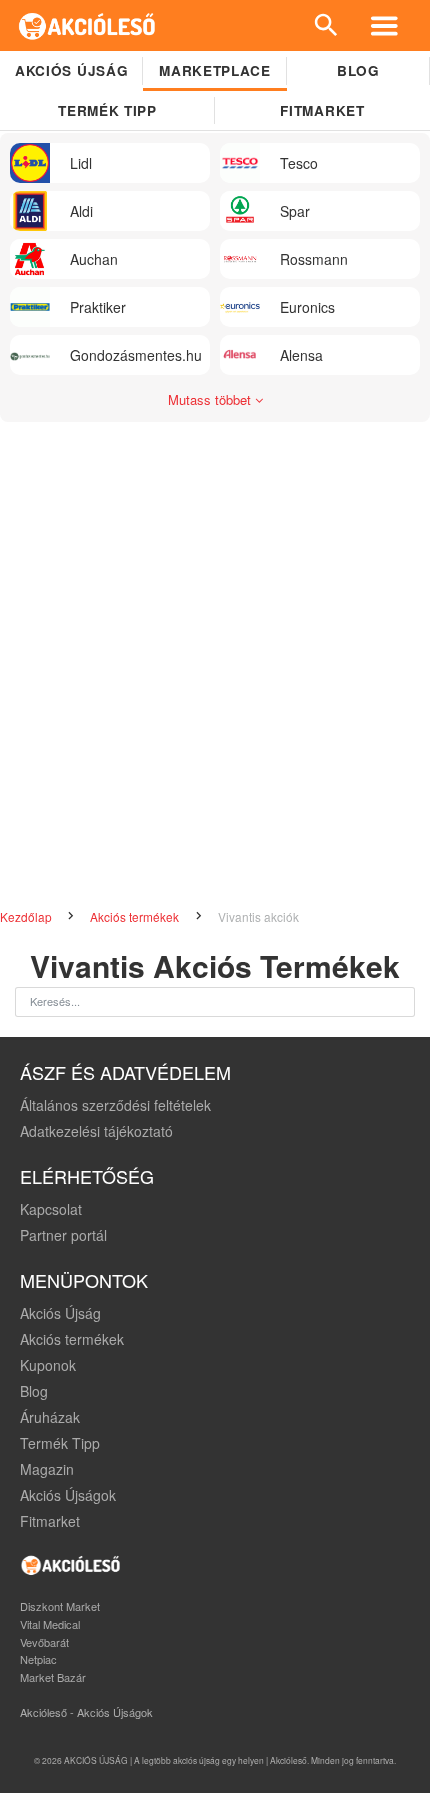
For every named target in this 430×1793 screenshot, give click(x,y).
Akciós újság (71, 70)
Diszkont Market (60, 1606)
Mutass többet (211, 399)
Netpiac (38, 1659)
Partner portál (63, 1235)
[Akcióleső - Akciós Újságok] (87, 25)
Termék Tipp (60, 1443)
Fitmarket (322, 110)
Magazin (47, 1469)
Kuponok (48, 1365)
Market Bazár (53, 1677)
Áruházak (50, 1417)
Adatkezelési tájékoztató (96, 1131)
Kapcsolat (51, 1209)
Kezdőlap (27, 916)
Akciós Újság (60, 1313)
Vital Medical (50, 1624)
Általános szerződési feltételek (115, 1105)
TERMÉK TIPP (107, 110)
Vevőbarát (44, 1642)
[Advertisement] (215, 676)
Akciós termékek (136, 916)
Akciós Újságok (68, 1495)
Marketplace (214, 70)
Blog (358, 70)
